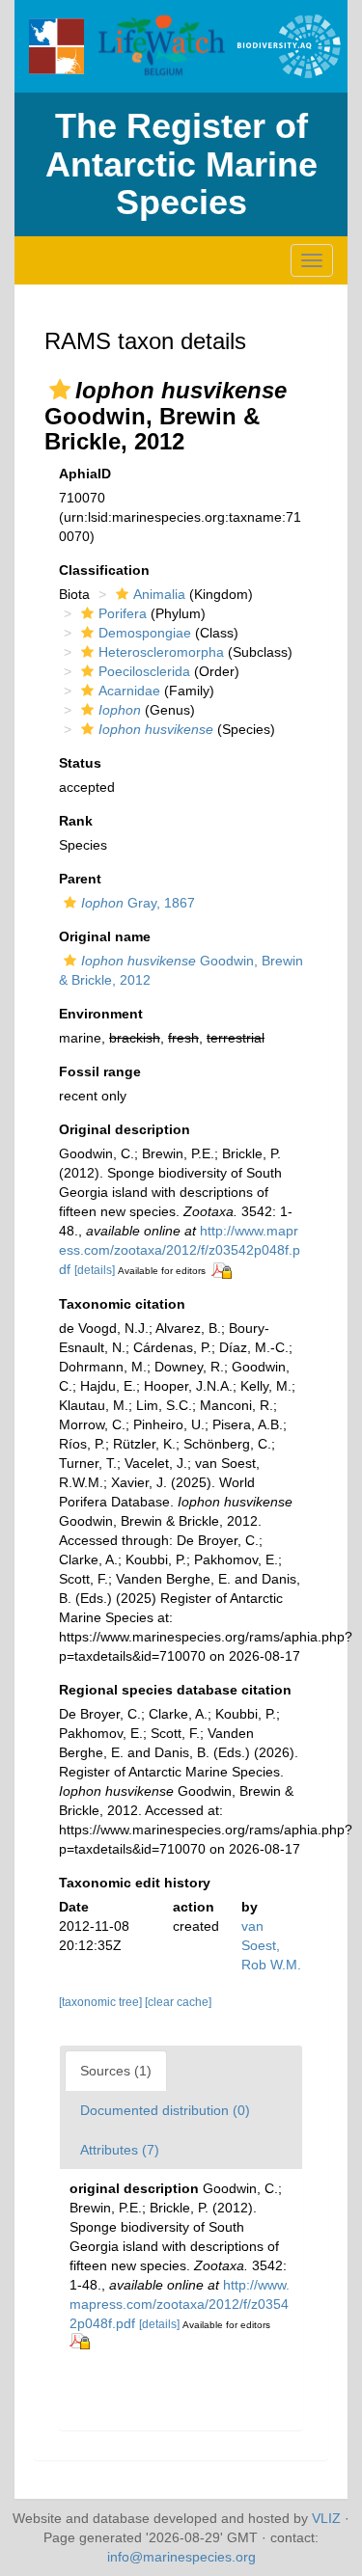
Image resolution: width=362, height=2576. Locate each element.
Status (80, 763)
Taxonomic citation (122, 1304)
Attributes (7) (120, 2150)
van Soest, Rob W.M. (271, 1945)
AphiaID (85, 474)
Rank (76, 821)
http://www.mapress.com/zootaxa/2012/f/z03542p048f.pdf (180, 1250)
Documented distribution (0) (165, 2110)
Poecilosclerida (144, 671)
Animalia (159, 594)
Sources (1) (116, 2071)
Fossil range (100, 1071)
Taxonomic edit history (135, 1883)
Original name (105, 936)
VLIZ (326, 2518)
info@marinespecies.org (181, 2557)
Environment (101, 1014)
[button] (60, 390)
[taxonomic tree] (102, 2002)
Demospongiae (145, 633)
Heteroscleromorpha (161, 652)
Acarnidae (129, 691)
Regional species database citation (175, 1690)
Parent (80, 879)
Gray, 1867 (138, 903)
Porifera (123, 613)
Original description (125, 1129)
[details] (95, 1270)
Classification (104, 570)
